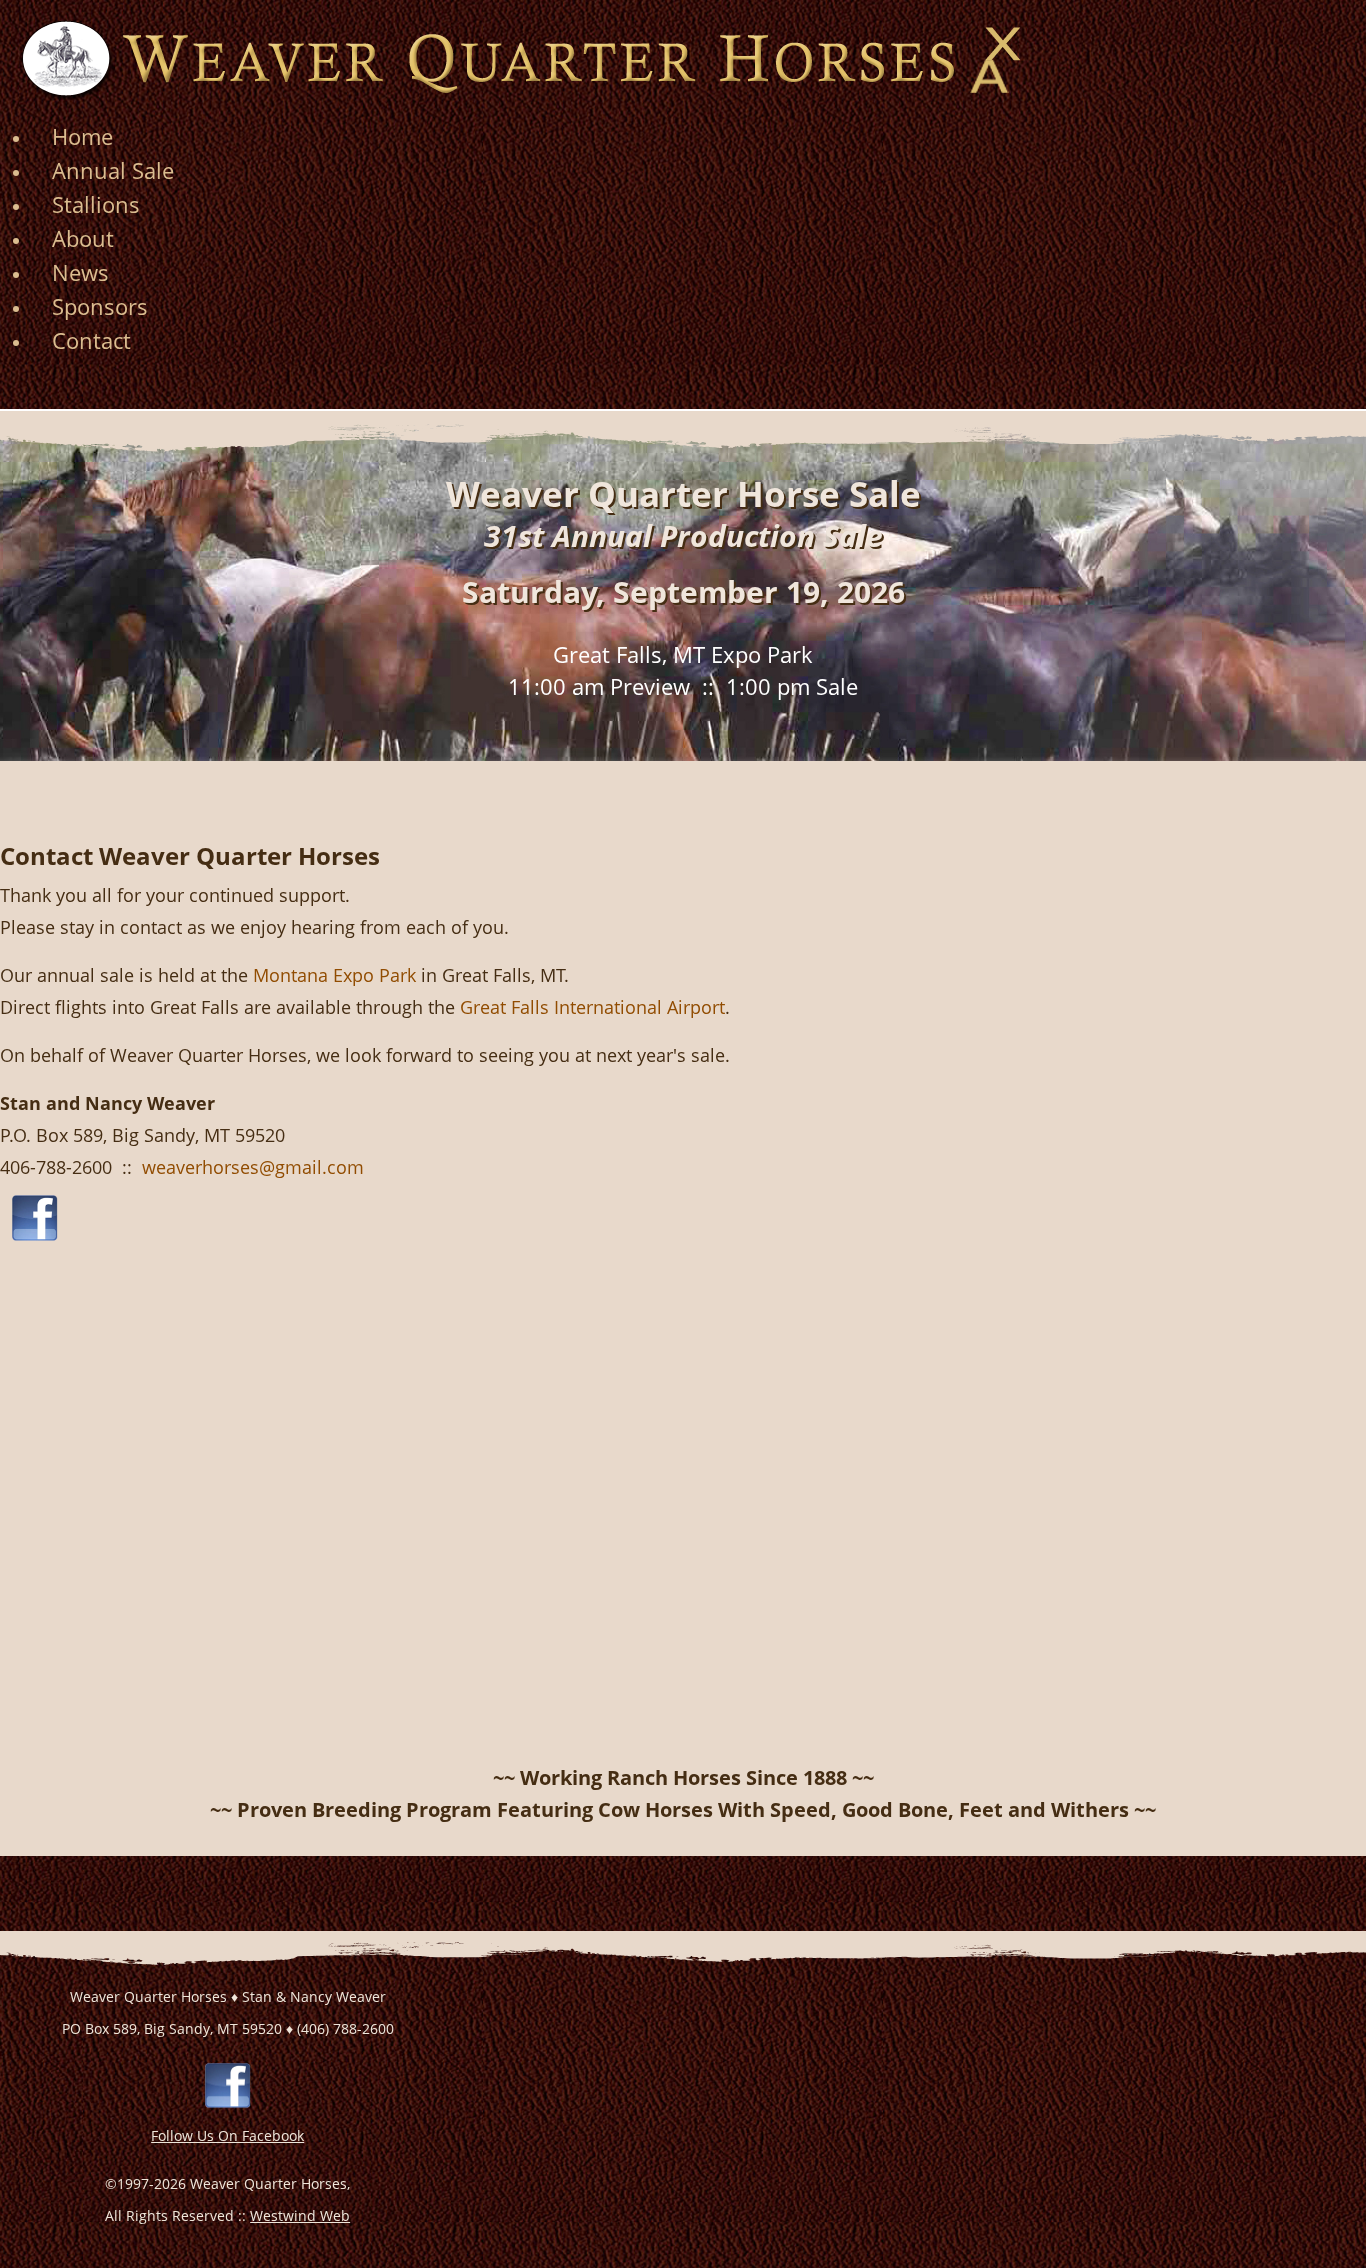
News (80, 272)
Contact (91, 340)
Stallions (96, 204)
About (83, 238)
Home (82, 136)
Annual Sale (113, 170)
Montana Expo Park (334, 975)
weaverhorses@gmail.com (253, 1167)
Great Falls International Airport (592, 1007)
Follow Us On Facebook (227, 2135)
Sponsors (100, 306)
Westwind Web (300, 2215)
